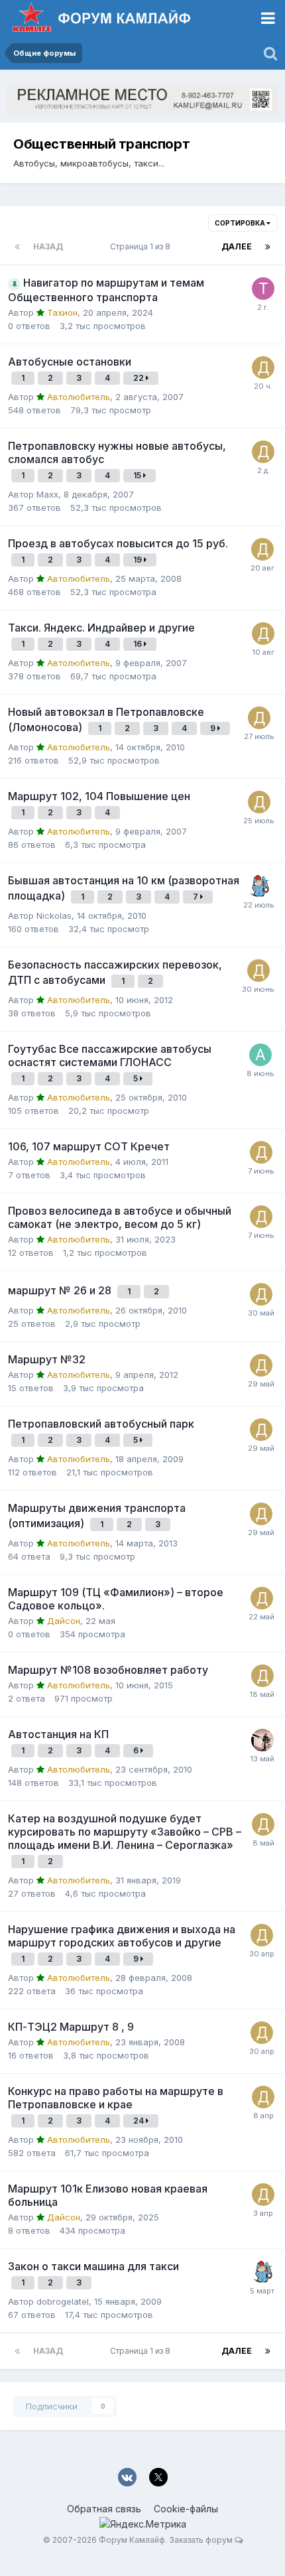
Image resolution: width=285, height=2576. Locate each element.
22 (140, 378)
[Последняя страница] (268, 247)
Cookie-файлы (186, 2509)
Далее (237, 246)
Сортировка (241, 223)
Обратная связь (104, 2509)
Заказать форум (201, 2540)
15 (138, 475)
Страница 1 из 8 (142, 246)
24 (140, 2121)
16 (139, 644)
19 (139, 560)
